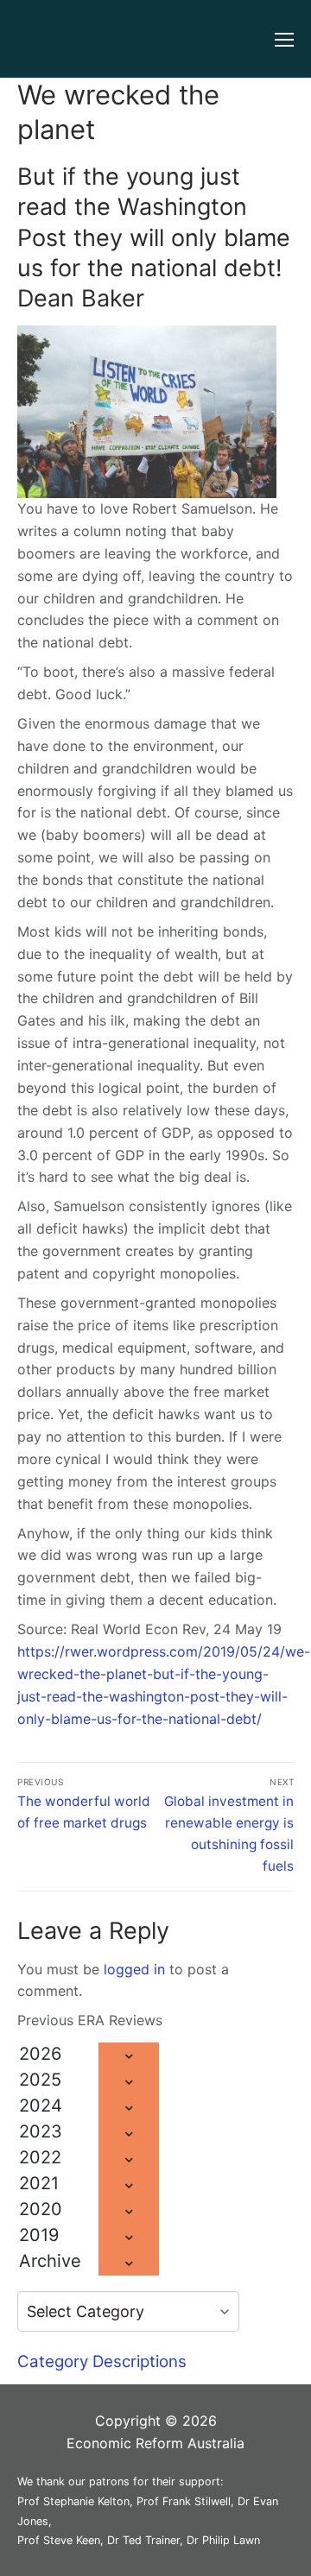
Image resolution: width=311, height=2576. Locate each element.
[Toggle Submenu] (129, 2055)
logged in (134, 1969)
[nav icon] (284, 39)
